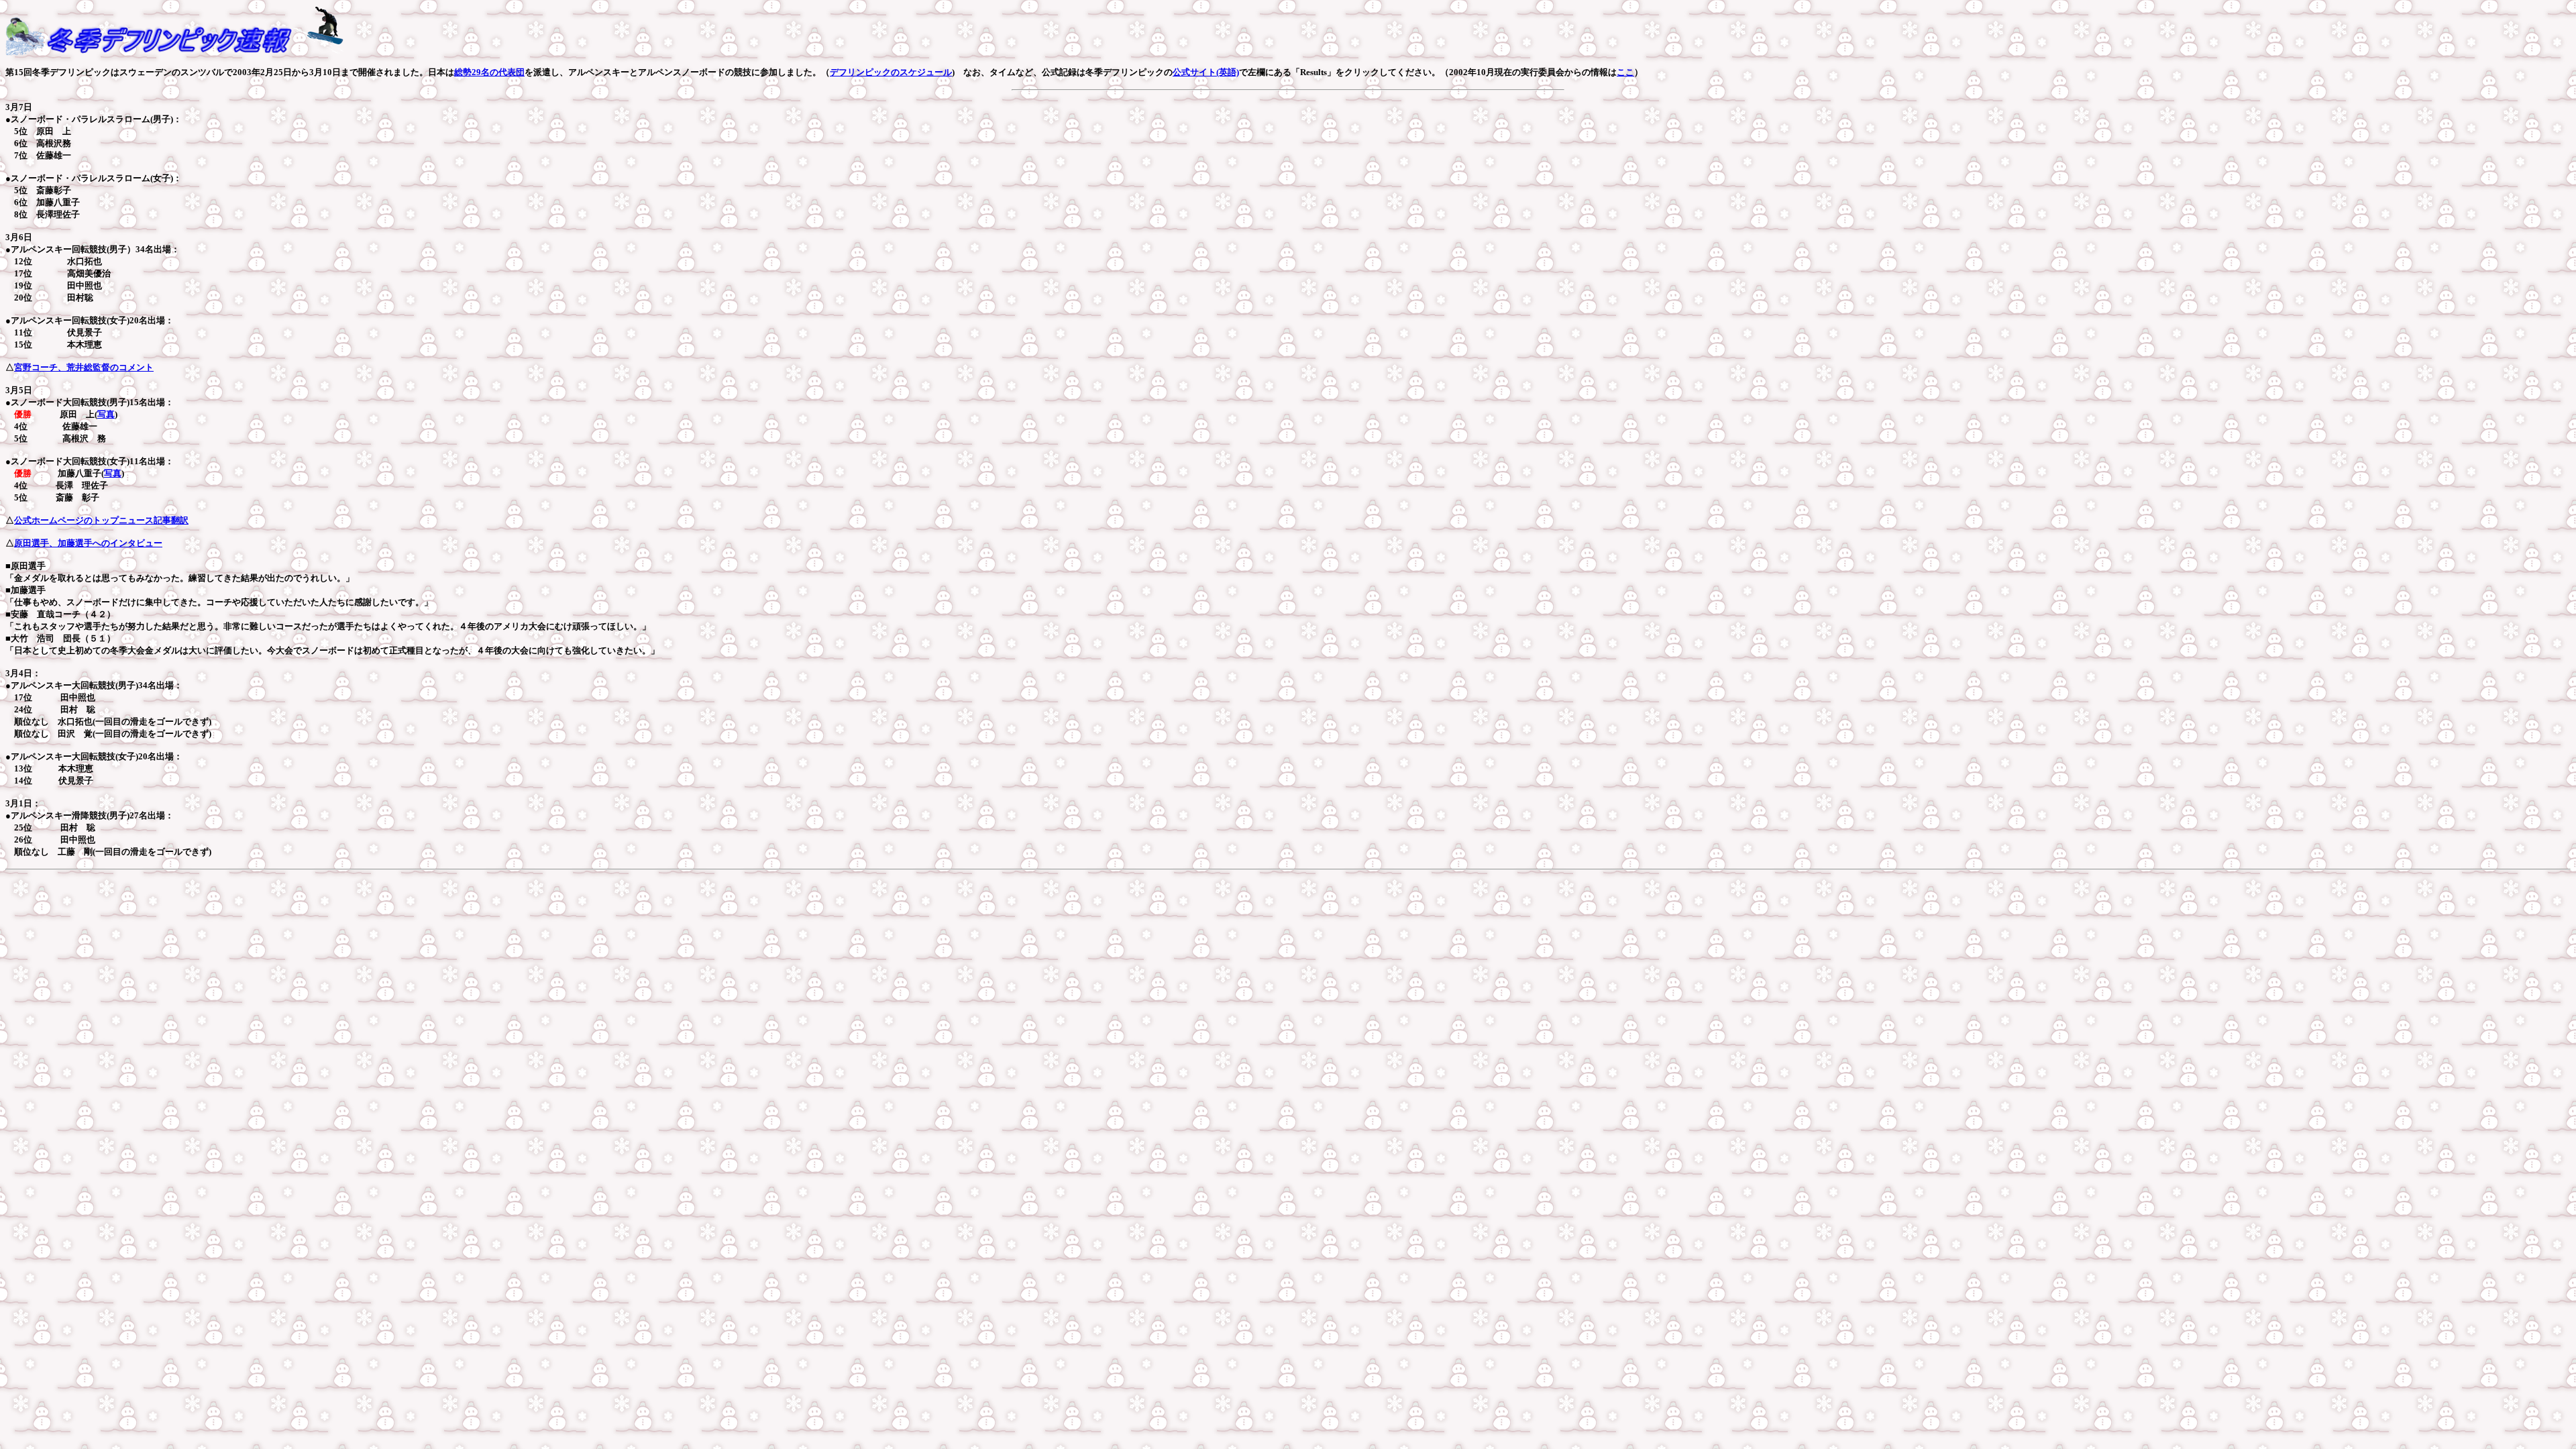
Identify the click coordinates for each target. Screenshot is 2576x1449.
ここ (1625, 72)
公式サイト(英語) (1206, 72)
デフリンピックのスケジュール (891, 72)
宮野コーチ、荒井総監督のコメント (84, 367)
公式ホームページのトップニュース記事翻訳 (101, 520)
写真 (106, 414)
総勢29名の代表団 (489, 72)
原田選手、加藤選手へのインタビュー (88, 543)
